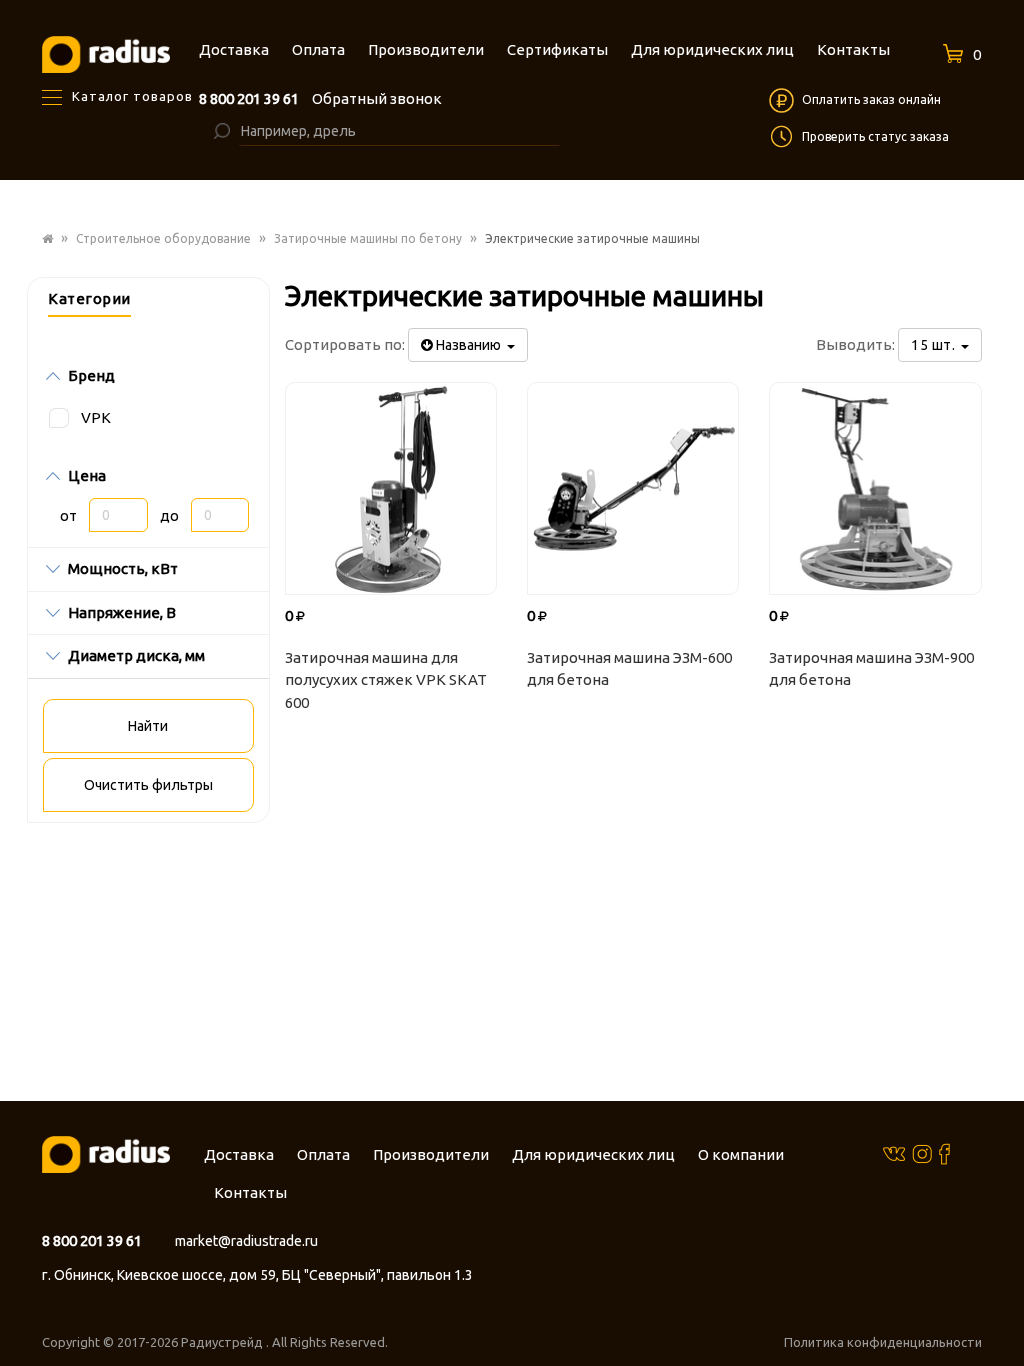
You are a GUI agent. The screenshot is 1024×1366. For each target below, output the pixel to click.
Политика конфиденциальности (883, 1342)
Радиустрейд (223, 1342)
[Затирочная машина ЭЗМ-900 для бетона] (875, 488)
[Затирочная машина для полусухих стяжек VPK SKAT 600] (391, 488)
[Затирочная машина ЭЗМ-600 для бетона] (633, 488)
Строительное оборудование (163, 238)
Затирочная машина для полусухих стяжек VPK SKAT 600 (386, 680)
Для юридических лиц (593, 1154)
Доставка (239, 1154)
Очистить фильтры (148, 785)
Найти (148, 726)
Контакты (250, 1192)
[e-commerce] (106, 53)
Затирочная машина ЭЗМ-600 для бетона (629, 669)
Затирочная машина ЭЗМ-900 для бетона (871, 669)
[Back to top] (1003, 1310)
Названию (470, 345)
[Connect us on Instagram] (922, 1153)
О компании (741, 1154)
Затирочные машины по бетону (368, 238)
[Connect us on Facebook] (944, 1153)
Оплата (323, 1154)
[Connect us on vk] (894, 1152)
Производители (431, 1154)
